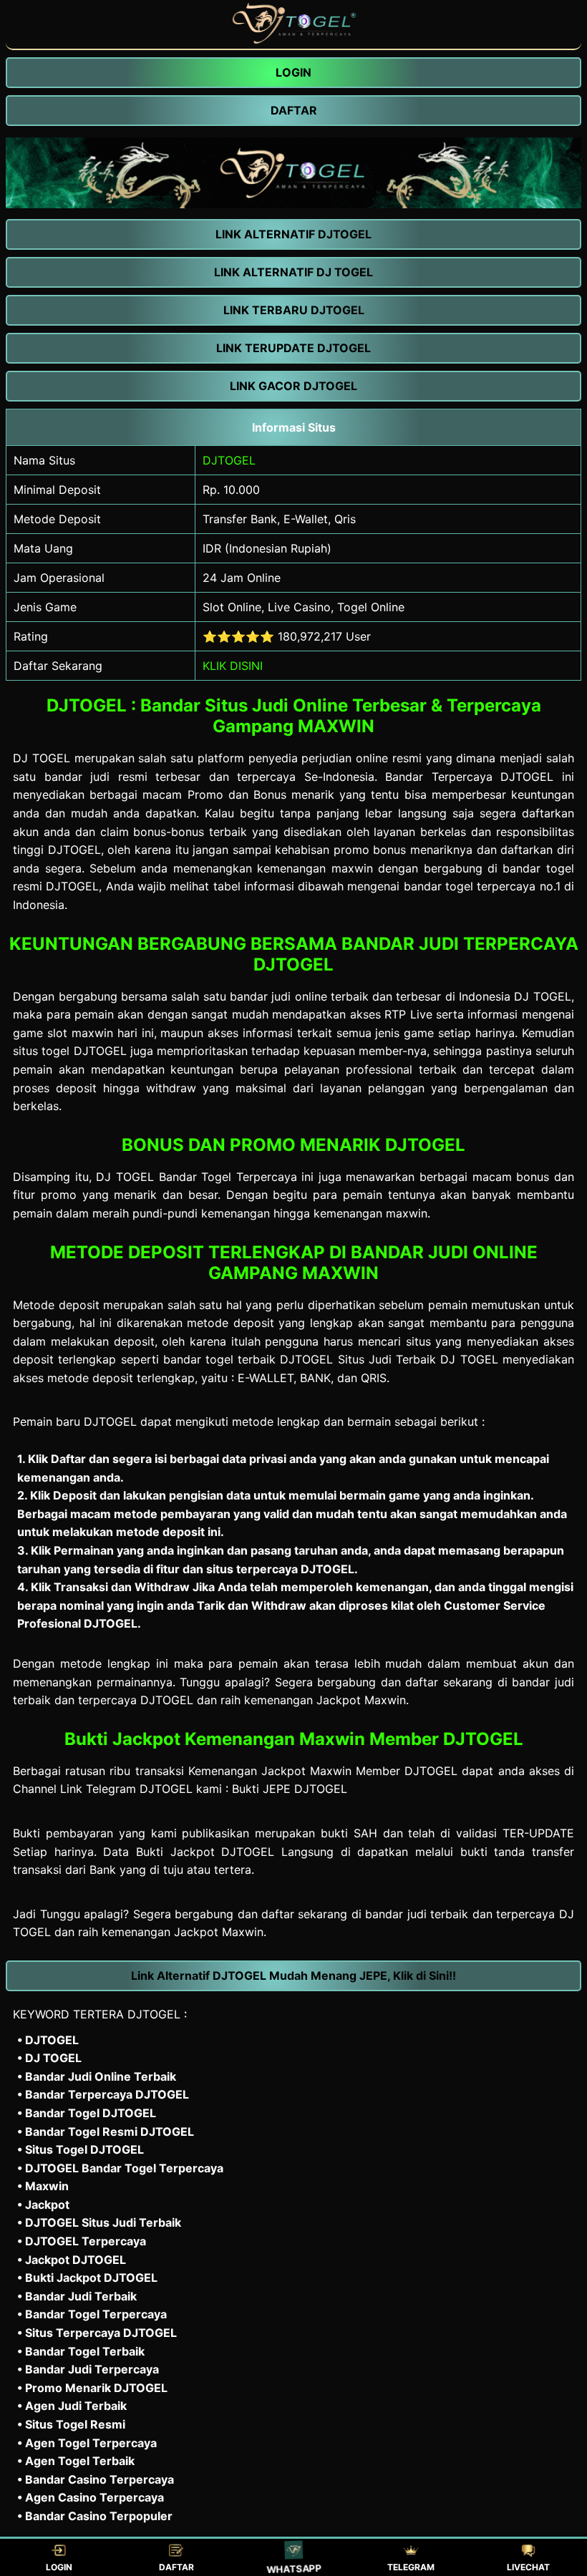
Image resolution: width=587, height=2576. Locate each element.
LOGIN (59, 2567)
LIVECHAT (528, 2567)
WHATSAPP (294, 2568)
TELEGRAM (411, 2567)
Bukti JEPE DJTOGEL (290, 1789)
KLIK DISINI (233, 666)
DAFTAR (176, 2567)
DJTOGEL (229, 460)
